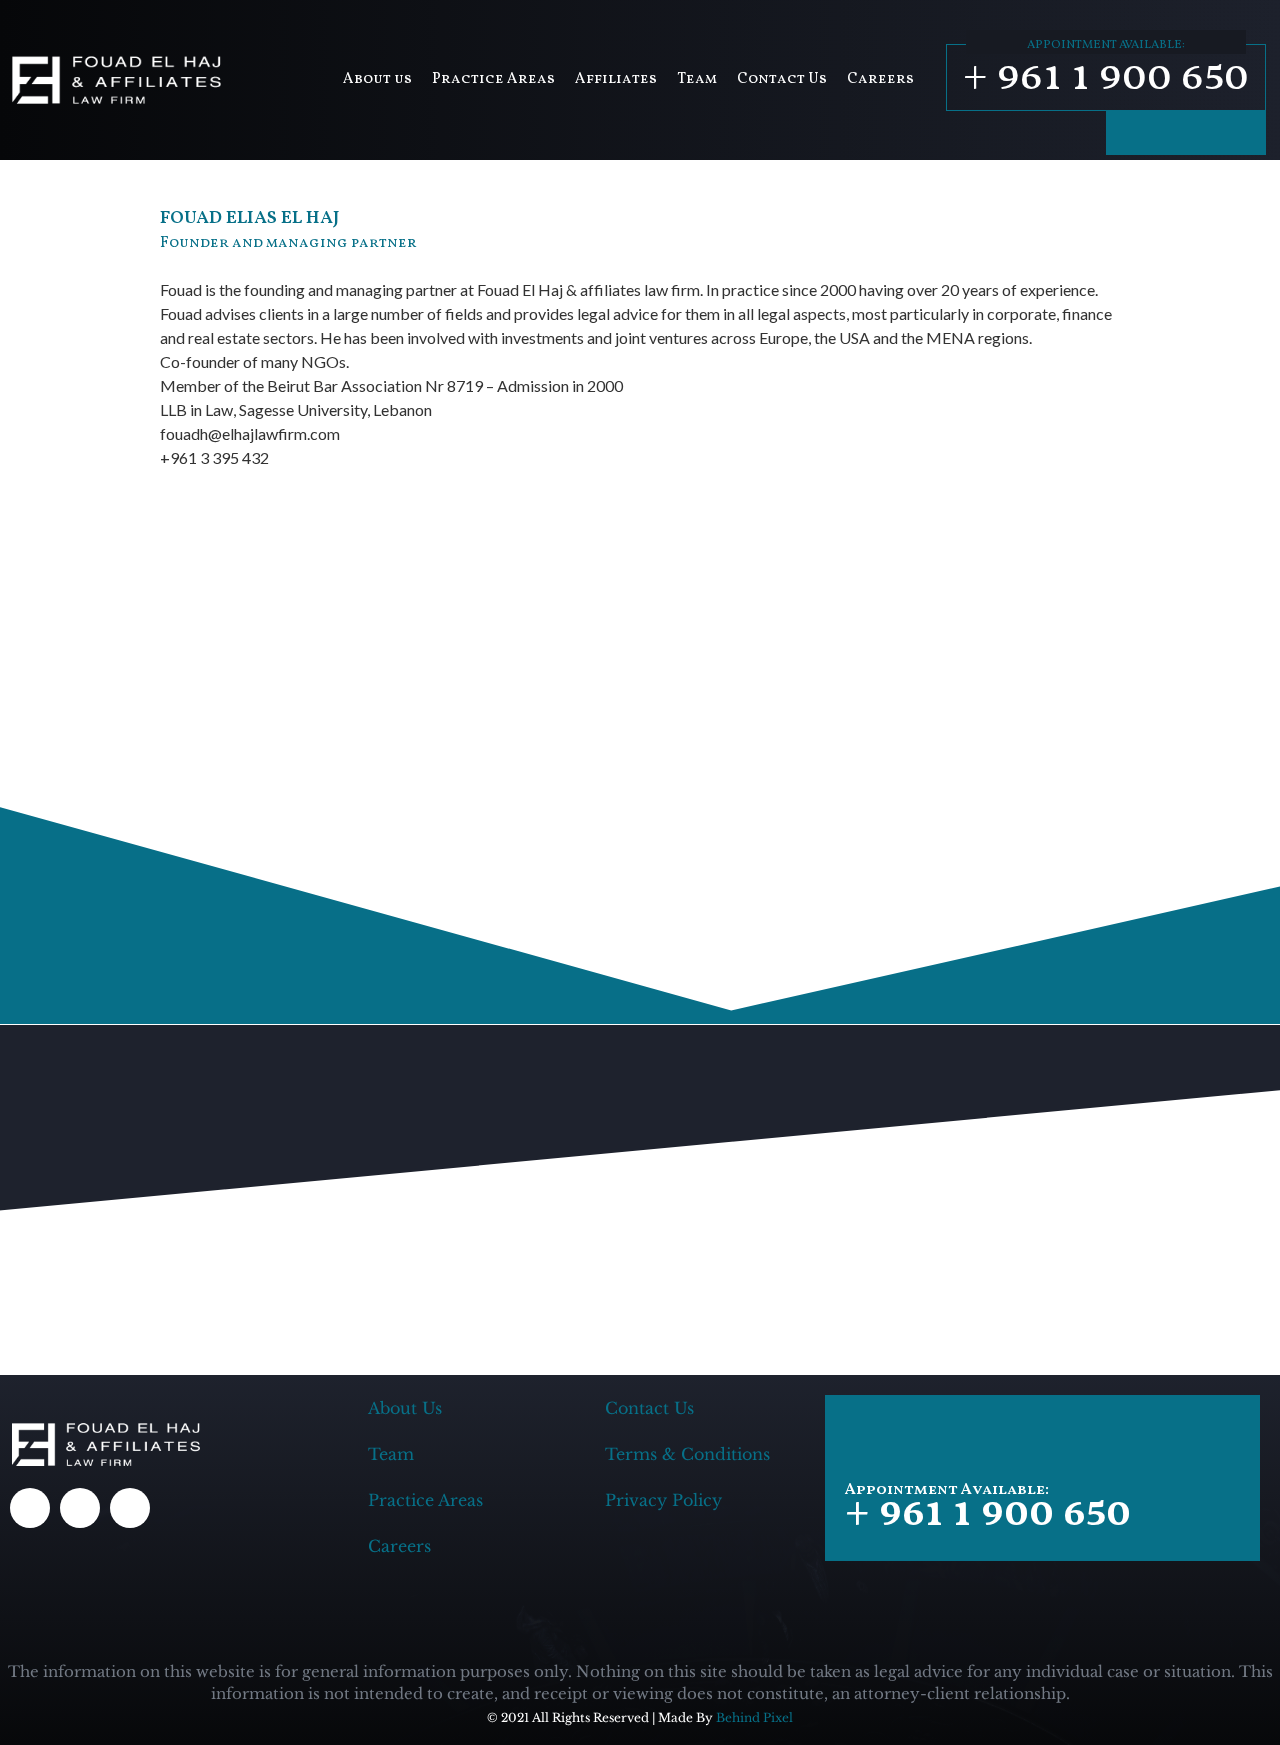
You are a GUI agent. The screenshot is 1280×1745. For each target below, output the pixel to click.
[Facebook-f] (1132, 133)
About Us (405, 1408)
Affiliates (616, 79)
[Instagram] (1186, 133)
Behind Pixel (754, 1717)
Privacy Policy (663, 1500)
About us (377, 79)
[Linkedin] (1240, 133)
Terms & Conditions (687, 1454)
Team (697, 79)
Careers (880, 79)
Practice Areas (493, 79)
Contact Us (782, 79)
